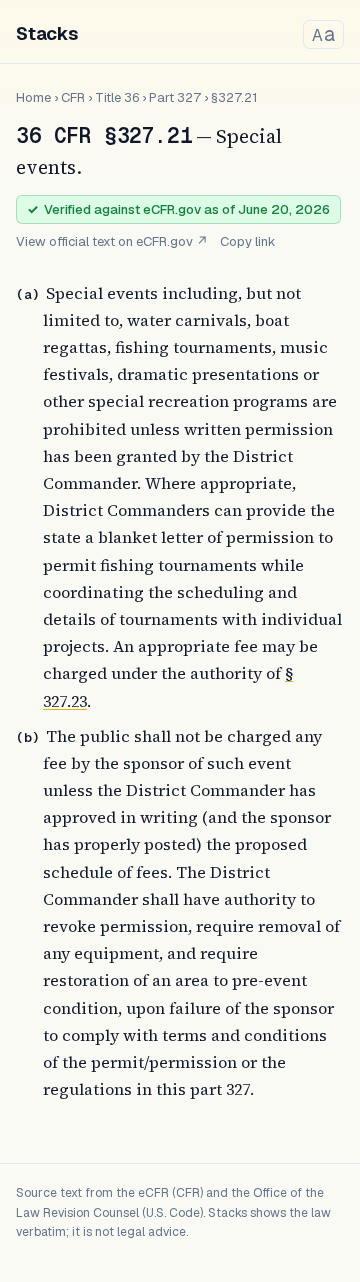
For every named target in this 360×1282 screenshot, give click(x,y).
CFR (73, 97)
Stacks (47, 33)
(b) (28, 737)
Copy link (248, 241)
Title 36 (117, 97)
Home (33, 97)
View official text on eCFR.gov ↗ (112, 241)
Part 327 (175, 97)
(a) (28, 294)
